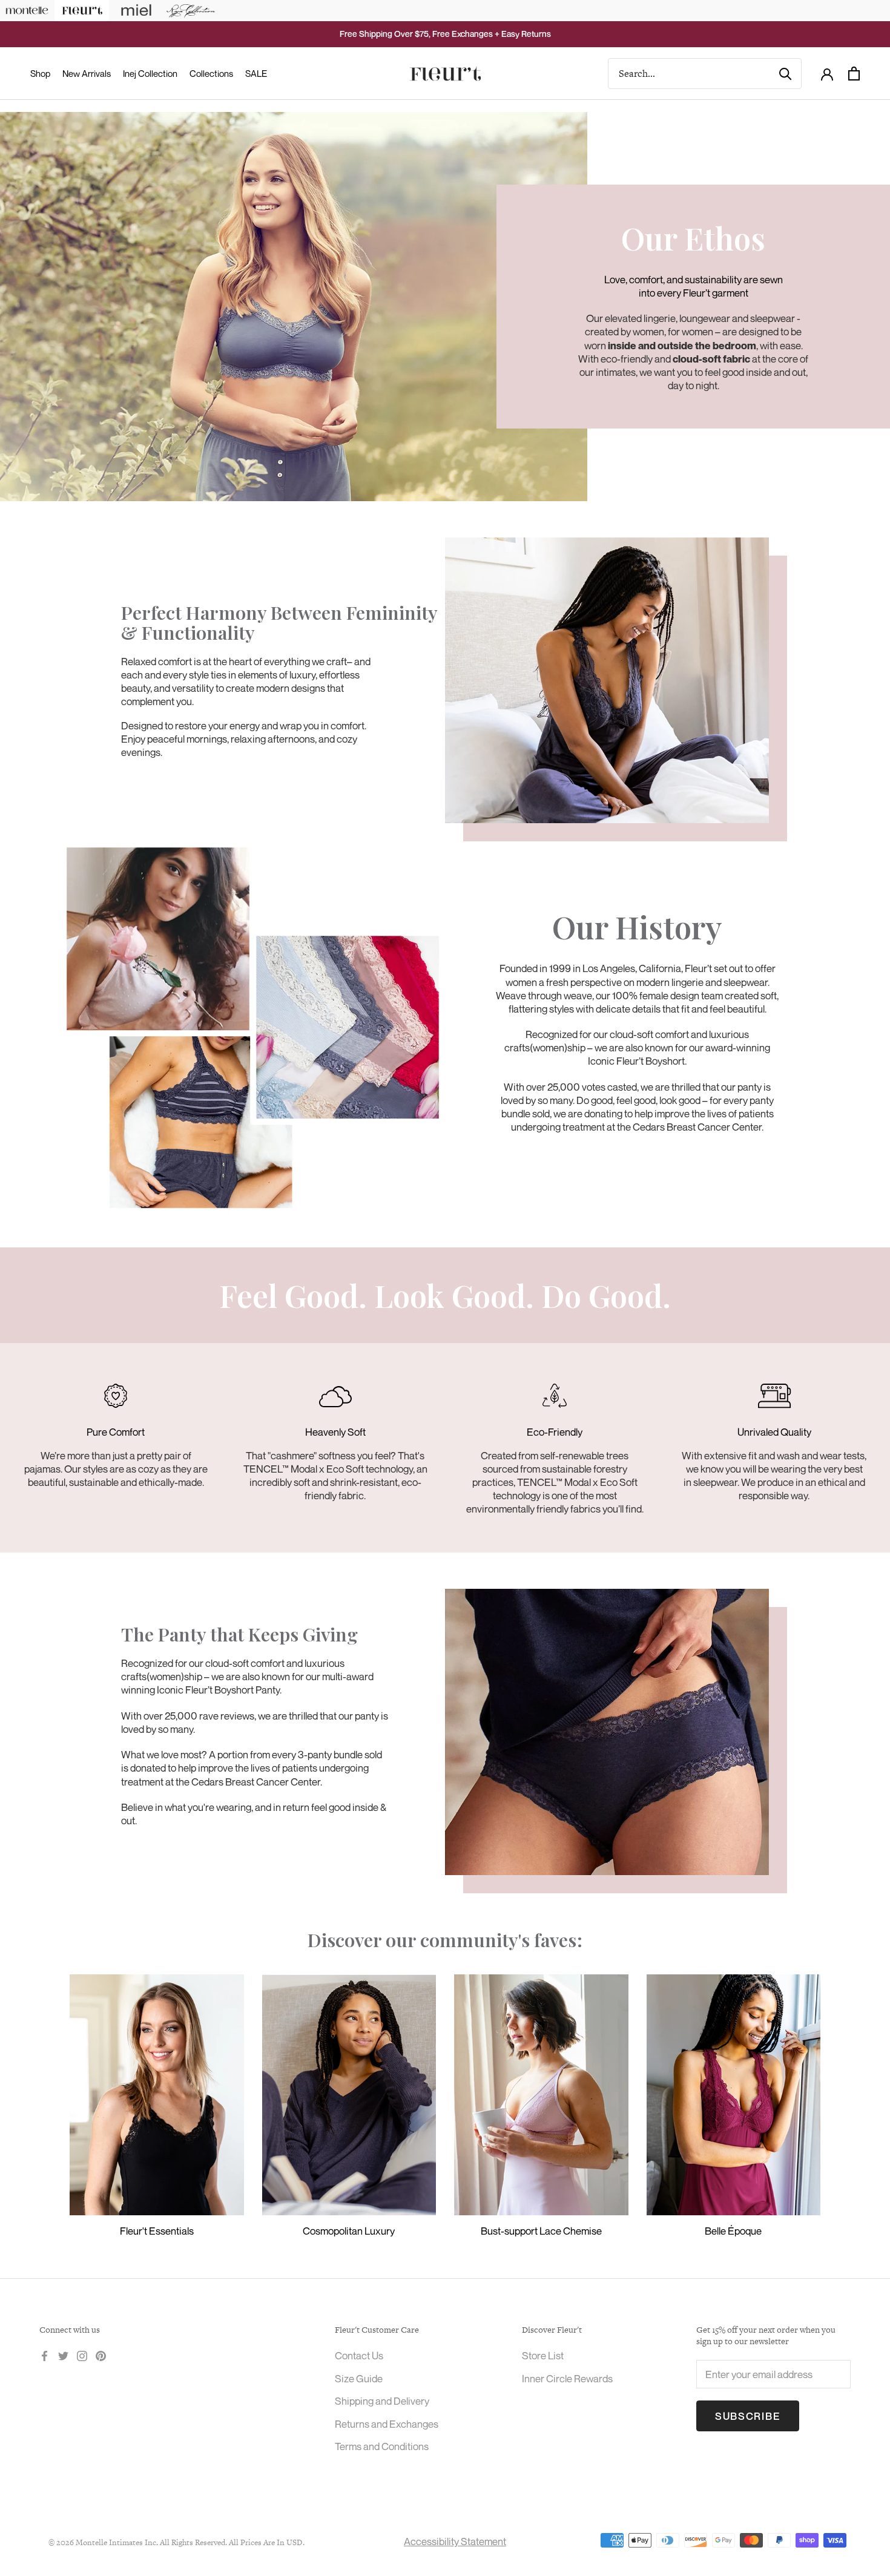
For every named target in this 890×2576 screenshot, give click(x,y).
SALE (256, 73)
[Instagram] (82, 2354)
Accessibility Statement (455, 2541)
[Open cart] (854, 74)
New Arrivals (87, 73)
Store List (543, 2355)
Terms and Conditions (382, 2446)
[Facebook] (44, 2354)
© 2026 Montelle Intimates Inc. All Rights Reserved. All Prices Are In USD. (176, 2542)
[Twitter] (63, 2354)
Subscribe (748, 2416)
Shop (40, 73)
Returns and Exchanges (387, 2424)
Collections (211, 73)
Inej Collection (150, 73)
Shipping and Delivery (382, 2401)
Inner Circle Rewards (567, 2378)
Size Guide (359, 2378)
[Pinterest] (101, 2354)
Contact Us (359, 2355)
